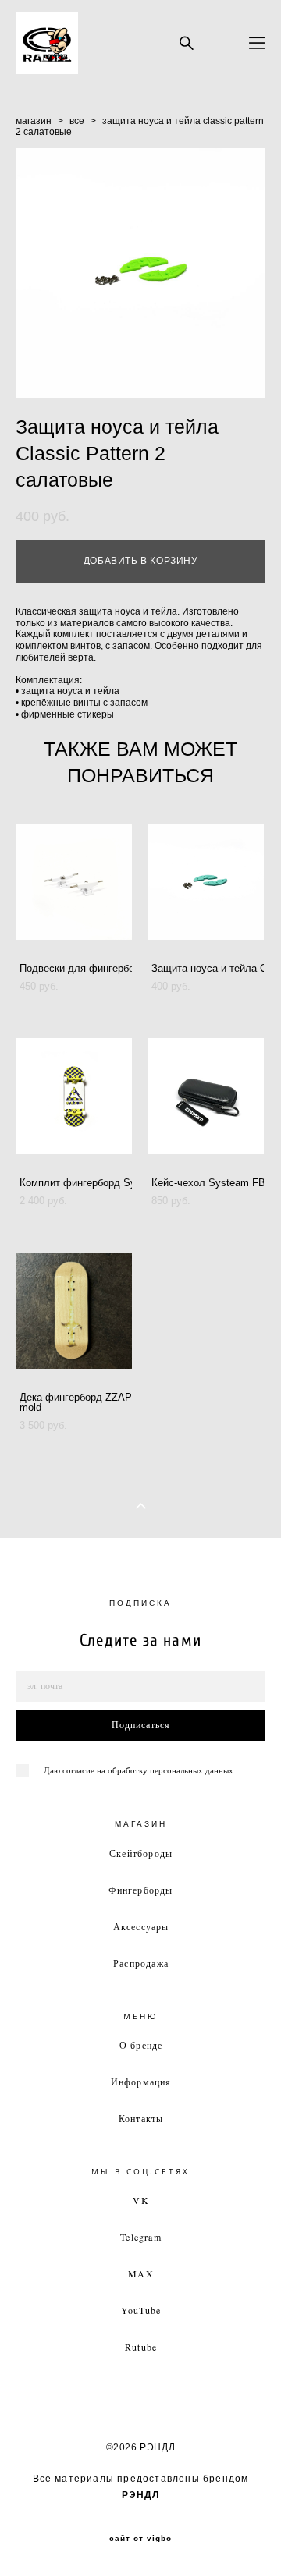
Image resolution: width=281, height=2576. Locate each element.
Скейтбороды (141, 1853)
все (77, 121)
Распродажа (141, 1963)
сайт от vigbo (140, 2539)
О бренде (141, 2045)
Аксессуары (141, 1926)
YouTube (141, 2310)
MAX (141, 2273)
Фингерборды (140, 1890)
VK (140, 2200)
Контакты (141, 2118)
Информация (141, 2082)
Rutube (141, 2347)
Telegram (141, 2237)
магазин (34, 121)
